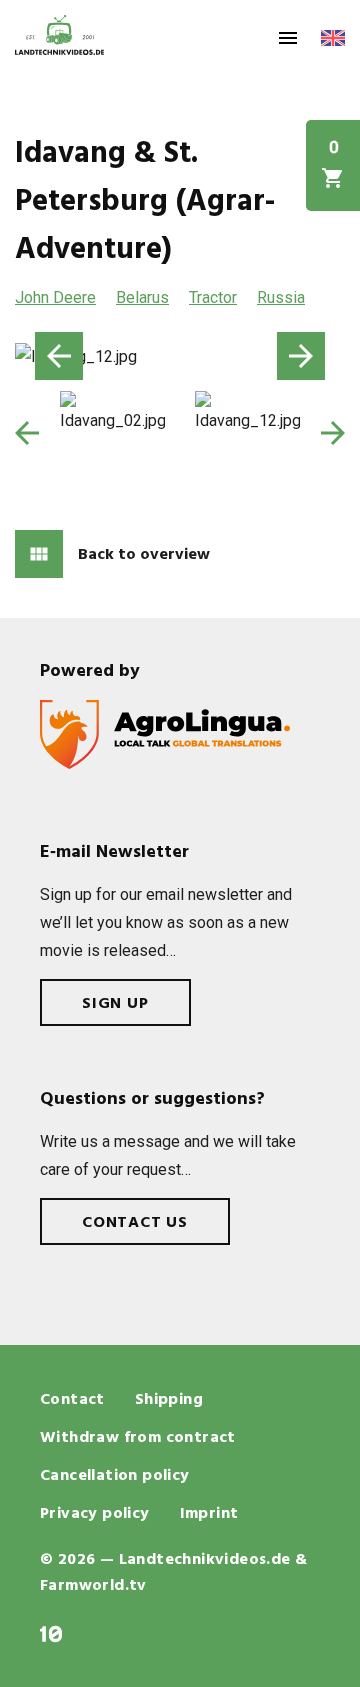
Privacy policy (95, 1514)
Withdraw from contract (138, 1438)
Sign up (115, 1004)
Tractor (213, 297)
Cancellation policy (115, 1476)
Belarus (142, 297)
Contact (72, 1400)
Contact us (135, 1223)
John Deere (55, 297)
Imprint (209, 1514)
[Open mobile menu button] (288, 38)
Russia (281, 297)
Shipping (169, 1400)
